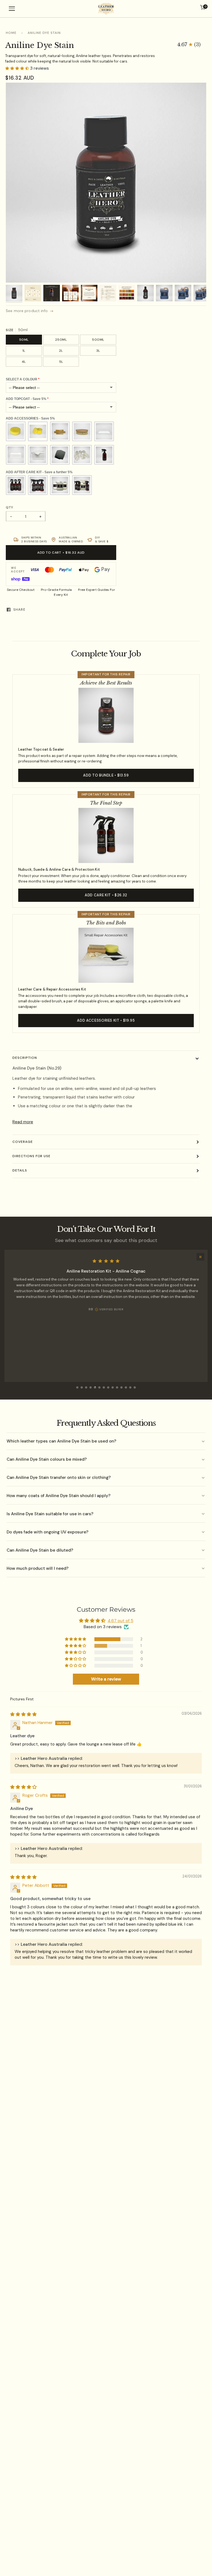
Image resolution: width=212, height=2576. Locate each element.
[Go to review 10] (117, 1387)
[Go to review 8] (108, 1387)
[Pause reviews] (200, 1257)
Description (25, 1058)
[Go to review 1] (77, 1387)
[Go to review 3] (86, 1387)
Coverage (23, 1142)
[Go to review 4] (91, 1387)
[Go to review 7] (104, 1387)
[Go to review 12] (126, 1387)
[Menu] (12, 9)
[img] (23, 1714)
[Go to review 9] (113, 1387)
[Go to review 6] (99, 1387)
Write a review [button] (106, 1679)
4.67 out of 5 (120, 1621)
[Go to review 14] (135, 1387)
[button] (189, 45)
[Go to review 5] (95, 1387)
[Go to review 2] (82, 1387)
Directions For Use (31, 1156)
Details (20, 1170)
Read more (23, 1122)
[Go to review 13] (130, 1387)
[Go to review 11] (121, 1387)
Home (11, 33)
